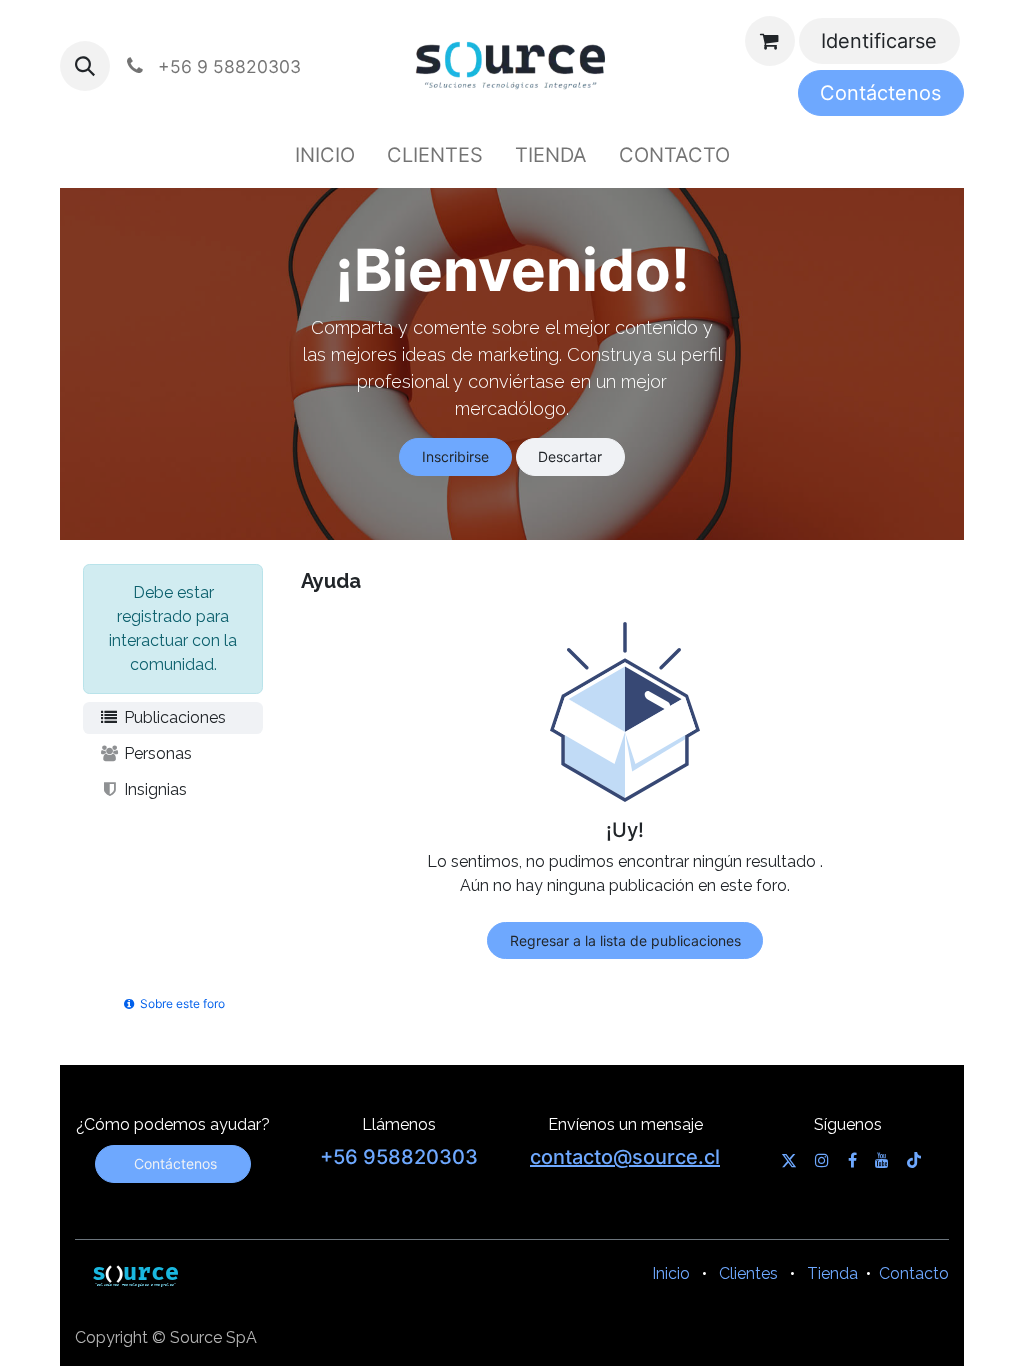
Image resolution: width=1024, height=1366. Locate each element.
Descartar (570, 456)
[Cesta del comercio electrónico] (770, 41)
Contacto (914, 1273)
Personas (156, 753)
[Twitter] (789, 1160)
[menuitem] (325, 155)
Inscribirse (455, 456)
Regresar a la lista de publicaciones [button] (625, 940)
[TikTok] (914, 1160)
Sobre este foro (181, 1003)
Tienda (832, 1273)
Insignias (153, 789)
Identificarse (879, 41)
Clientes (748, 1273)
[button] (85, 66)
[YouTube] (882, 1160)
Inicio (671, 1273)
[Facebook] (852, 1160)
